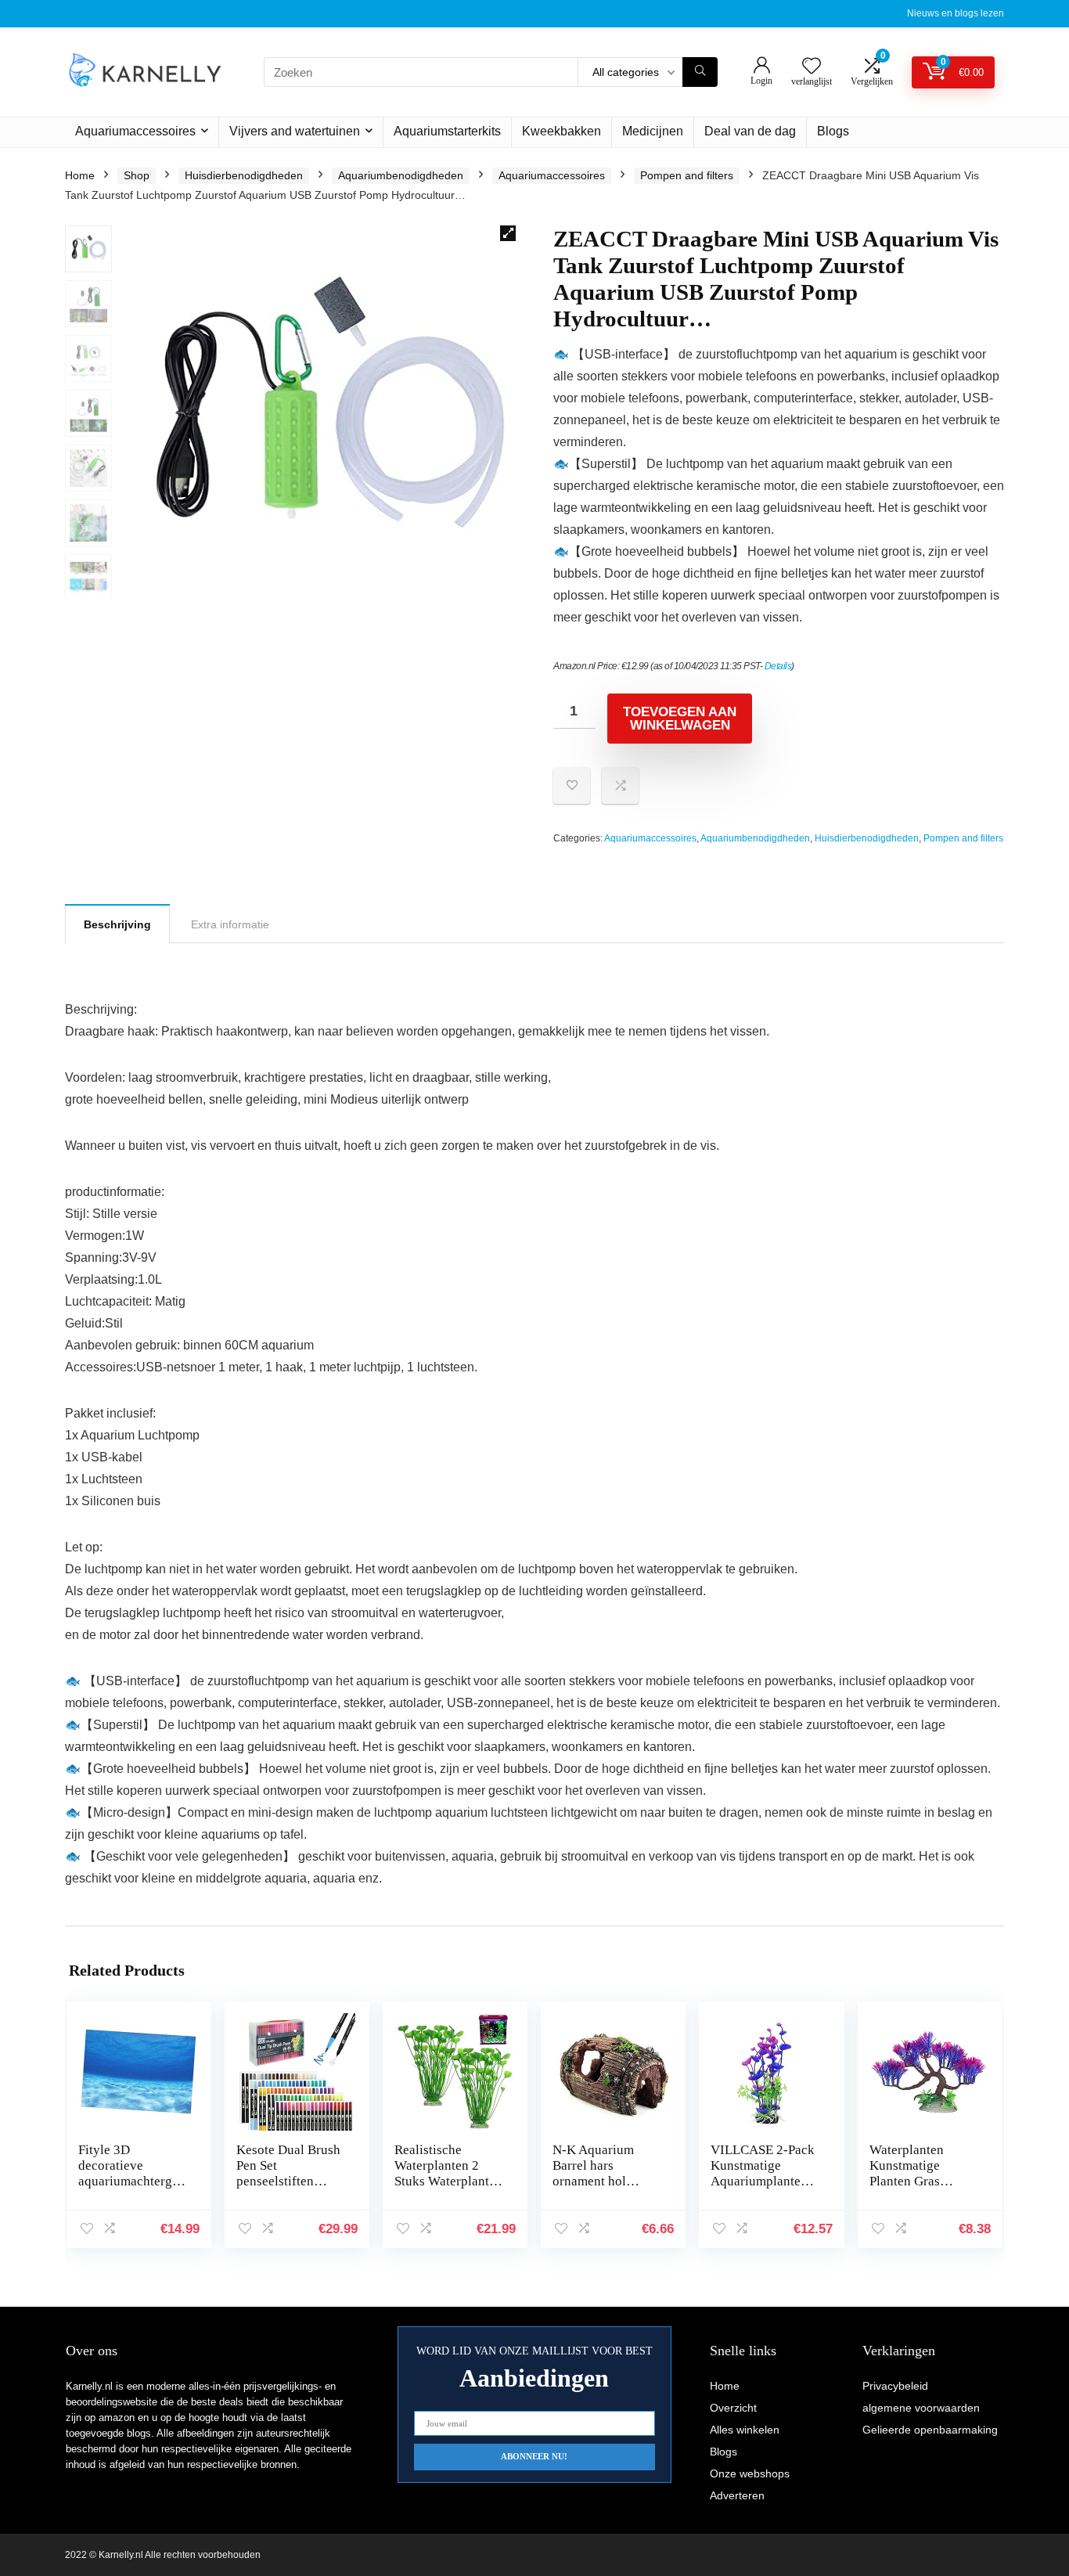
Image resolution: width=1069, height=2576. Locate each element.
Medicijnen (653, 131)
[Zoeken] (700, 72)
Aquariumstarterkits (447, 131)
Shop (137, 175)
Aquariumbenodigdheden (401, 175)
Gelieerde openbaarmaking (930, 2430)
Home (80, 175)
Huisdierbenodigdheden (244, 175)
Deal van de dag (750, 131)
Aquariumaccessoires (135, 131)
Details (778, 666)
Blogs (833, 131)
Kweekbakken (561, 131)
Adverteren (737, 2495)
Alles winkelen (745, 2430)
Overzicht (733, 2408)
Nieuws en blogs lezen (956, 13)
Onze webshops (750, 2473)
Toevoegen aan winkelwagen (680, 719)
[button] (508, 233)
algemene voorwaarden (921, 2408)
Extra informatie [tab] (230, 924)
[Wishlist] (812, 67)
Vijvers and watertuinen (295, 131)
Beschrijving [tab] (117, 924)
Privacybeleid (895, 2386)
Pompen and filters (687, 175)
